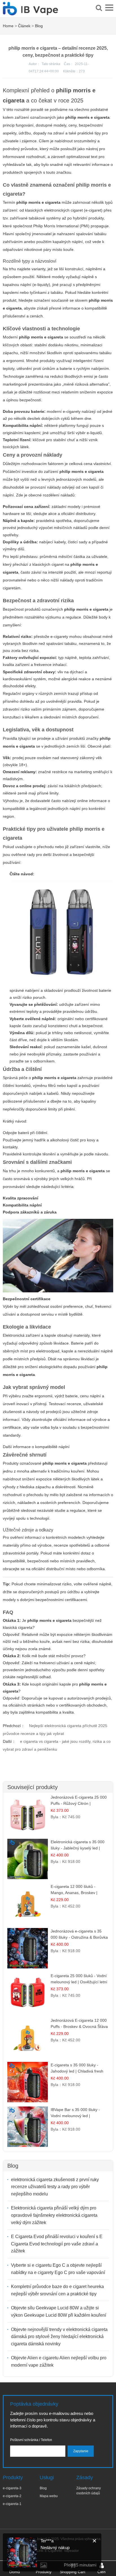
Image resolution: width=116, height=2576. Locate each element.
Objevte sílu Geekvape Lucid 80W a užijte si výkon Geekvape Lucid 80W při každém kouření (59, 2311)
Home (8, 26)
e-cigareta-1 (12, 2504)
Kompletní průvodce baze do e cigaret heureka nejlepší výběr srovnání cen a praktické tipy (57, 2290)
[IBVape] (30, 12)
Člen (101, 2572)
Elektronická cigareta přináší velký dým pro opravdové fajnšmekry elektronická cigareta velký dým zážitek (54, 2215)
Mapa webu (49, 2496)
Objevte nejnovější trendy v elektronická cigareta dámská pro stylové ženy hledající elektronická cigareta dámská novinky (59, 2337)
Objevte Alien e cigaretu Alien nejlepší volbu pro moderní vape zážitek (59, 2361)
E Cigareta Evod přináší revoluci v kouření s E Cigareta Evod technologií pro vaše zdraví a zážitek (57, 2244)
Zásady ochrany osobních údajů (89, 2491)
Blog (39, 26)
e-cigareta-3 (12, 2488)
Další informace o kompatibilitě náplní (36, 1447)
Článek (24, 26)
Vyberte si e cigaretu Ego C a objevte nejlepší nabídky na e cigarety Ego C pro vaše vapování (58, 2269)
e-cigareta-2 (12, 2496)
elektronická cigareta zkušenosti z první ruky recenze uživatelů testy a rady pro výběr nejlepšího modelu (55, 2187)
